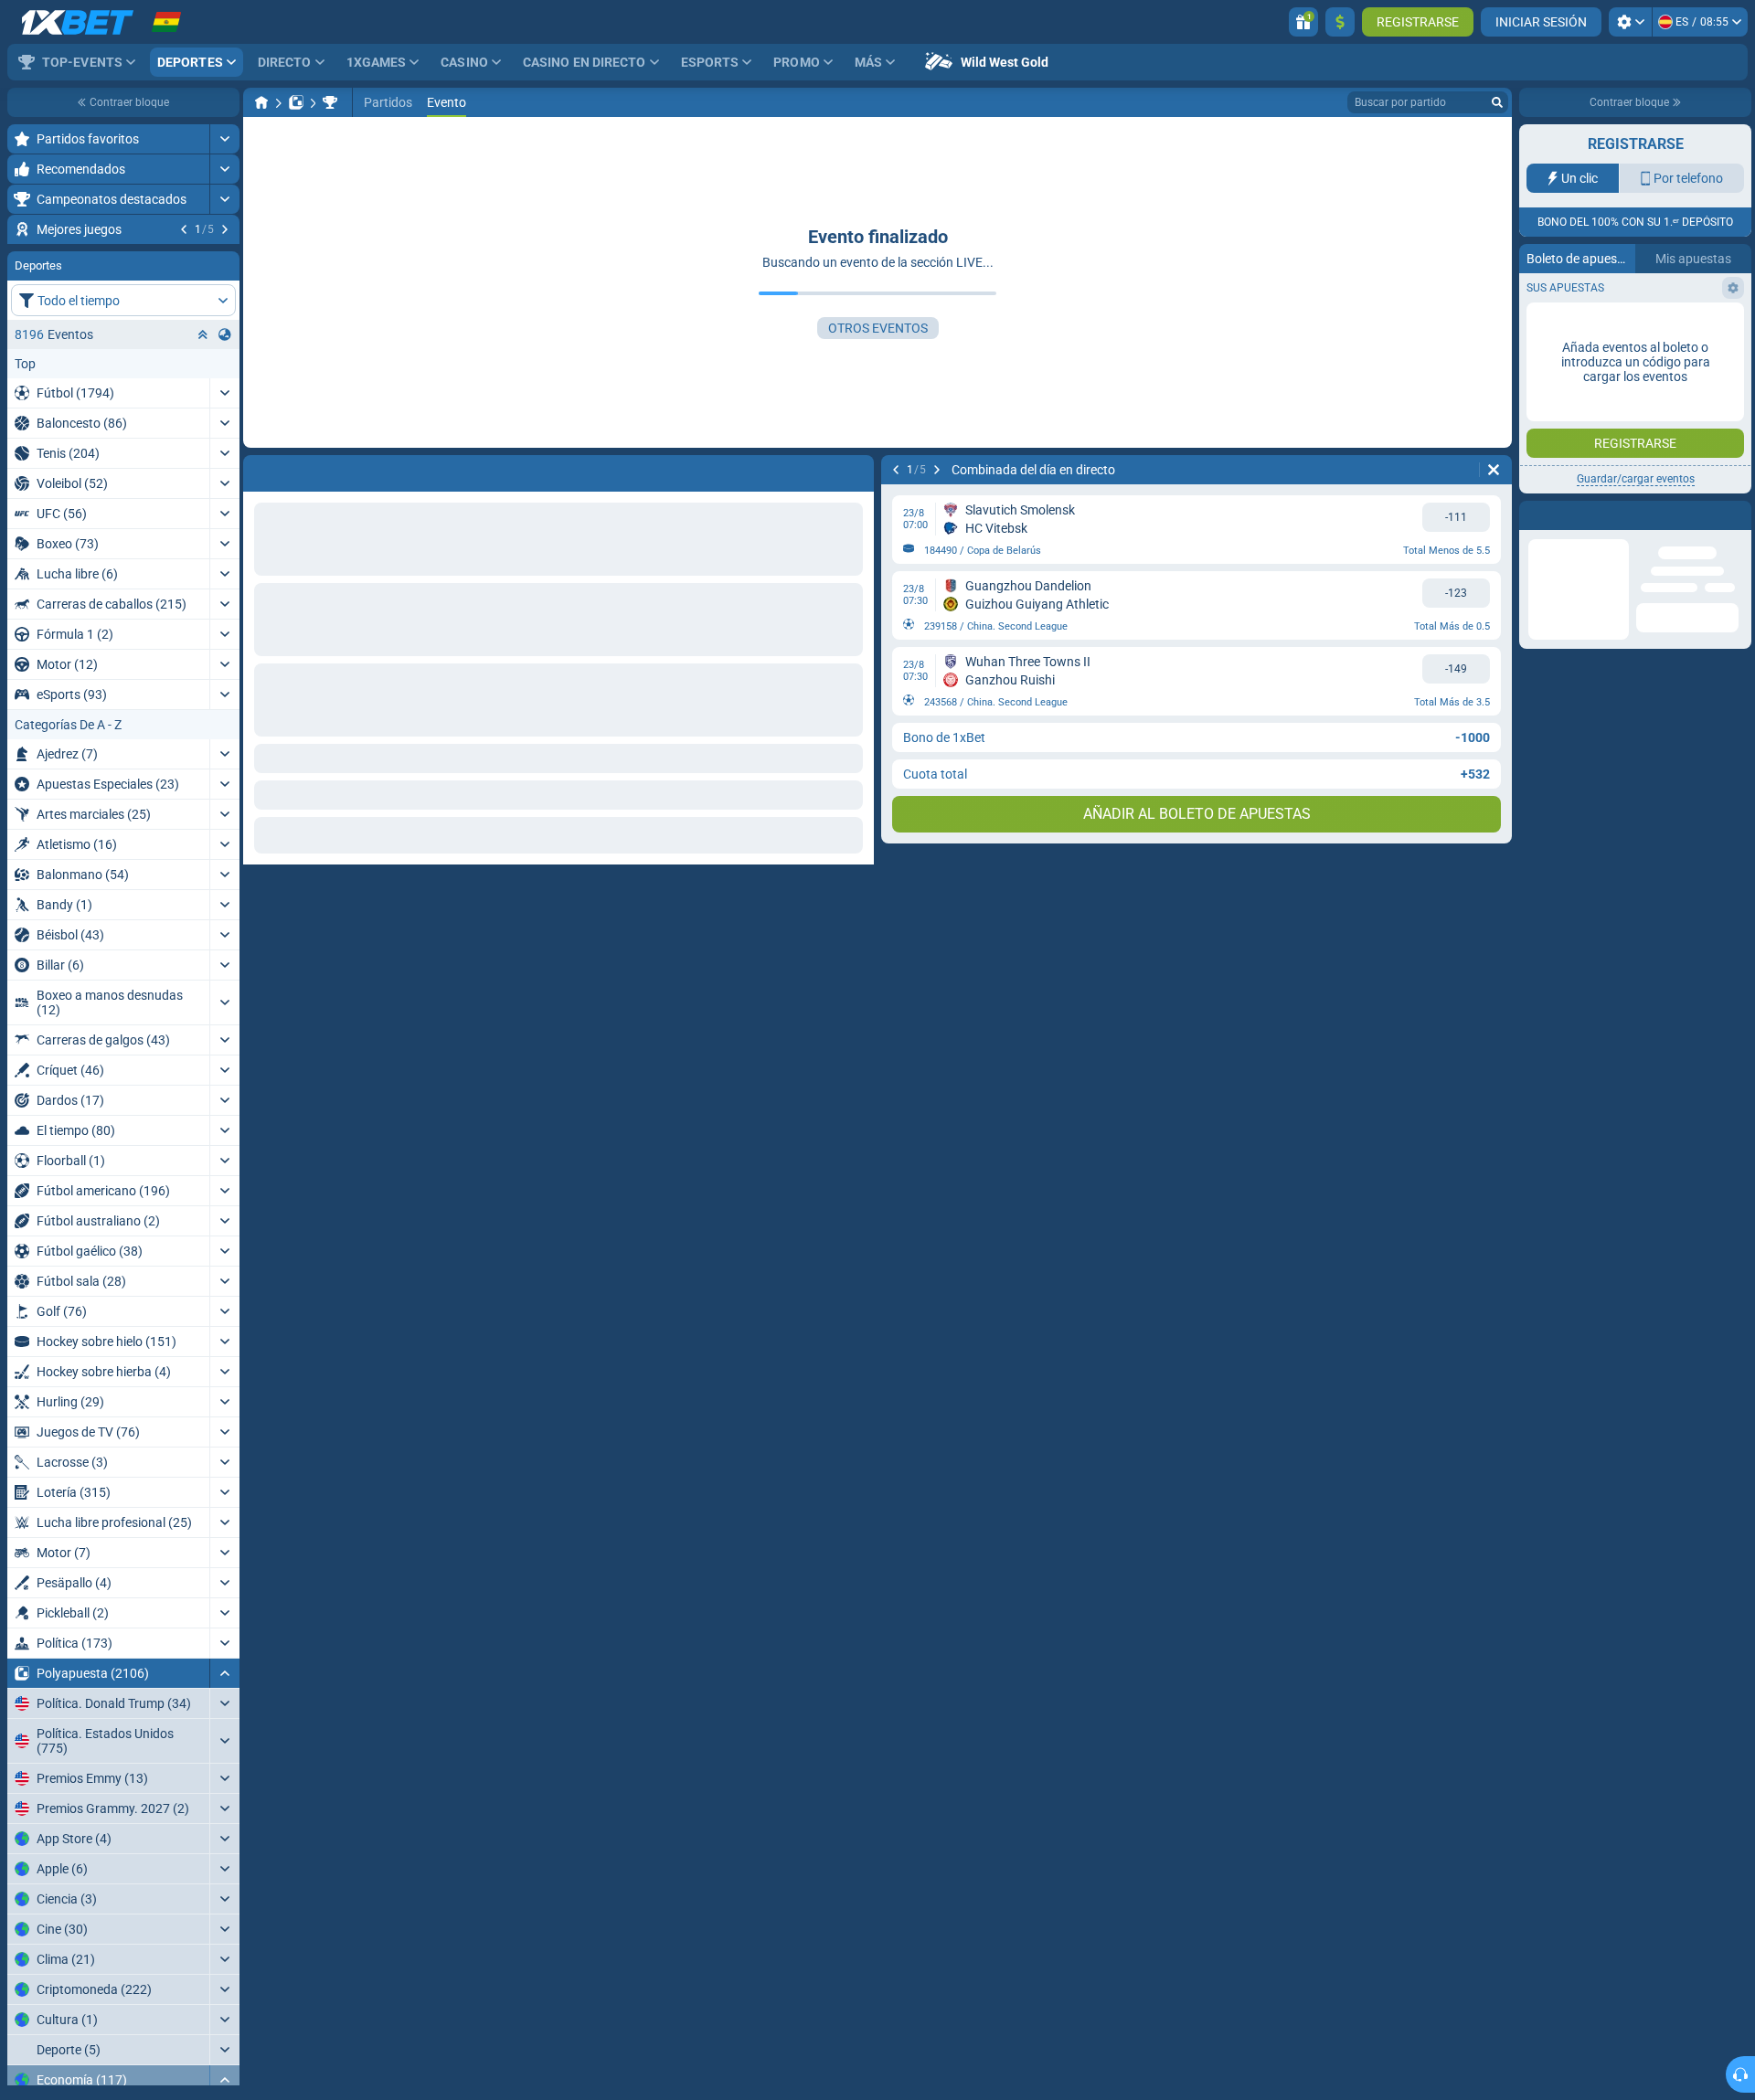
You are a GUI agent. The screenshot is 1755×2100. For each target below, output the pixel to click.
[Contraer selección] (203, 445)
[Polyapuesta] (296, 102)
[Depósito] (1340, 22)
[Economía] (330, 102)
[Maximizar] (224, 139)
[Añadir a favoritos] (223, 259)
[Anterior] (184, 229)
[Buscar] (1497, 102)
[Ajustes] (1630, 22)
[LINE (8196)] (261, 102)
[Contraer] (224, 1784)
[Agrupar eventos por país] (225, 445)
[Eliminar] (1494, 470)
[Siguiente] (225, 229)
